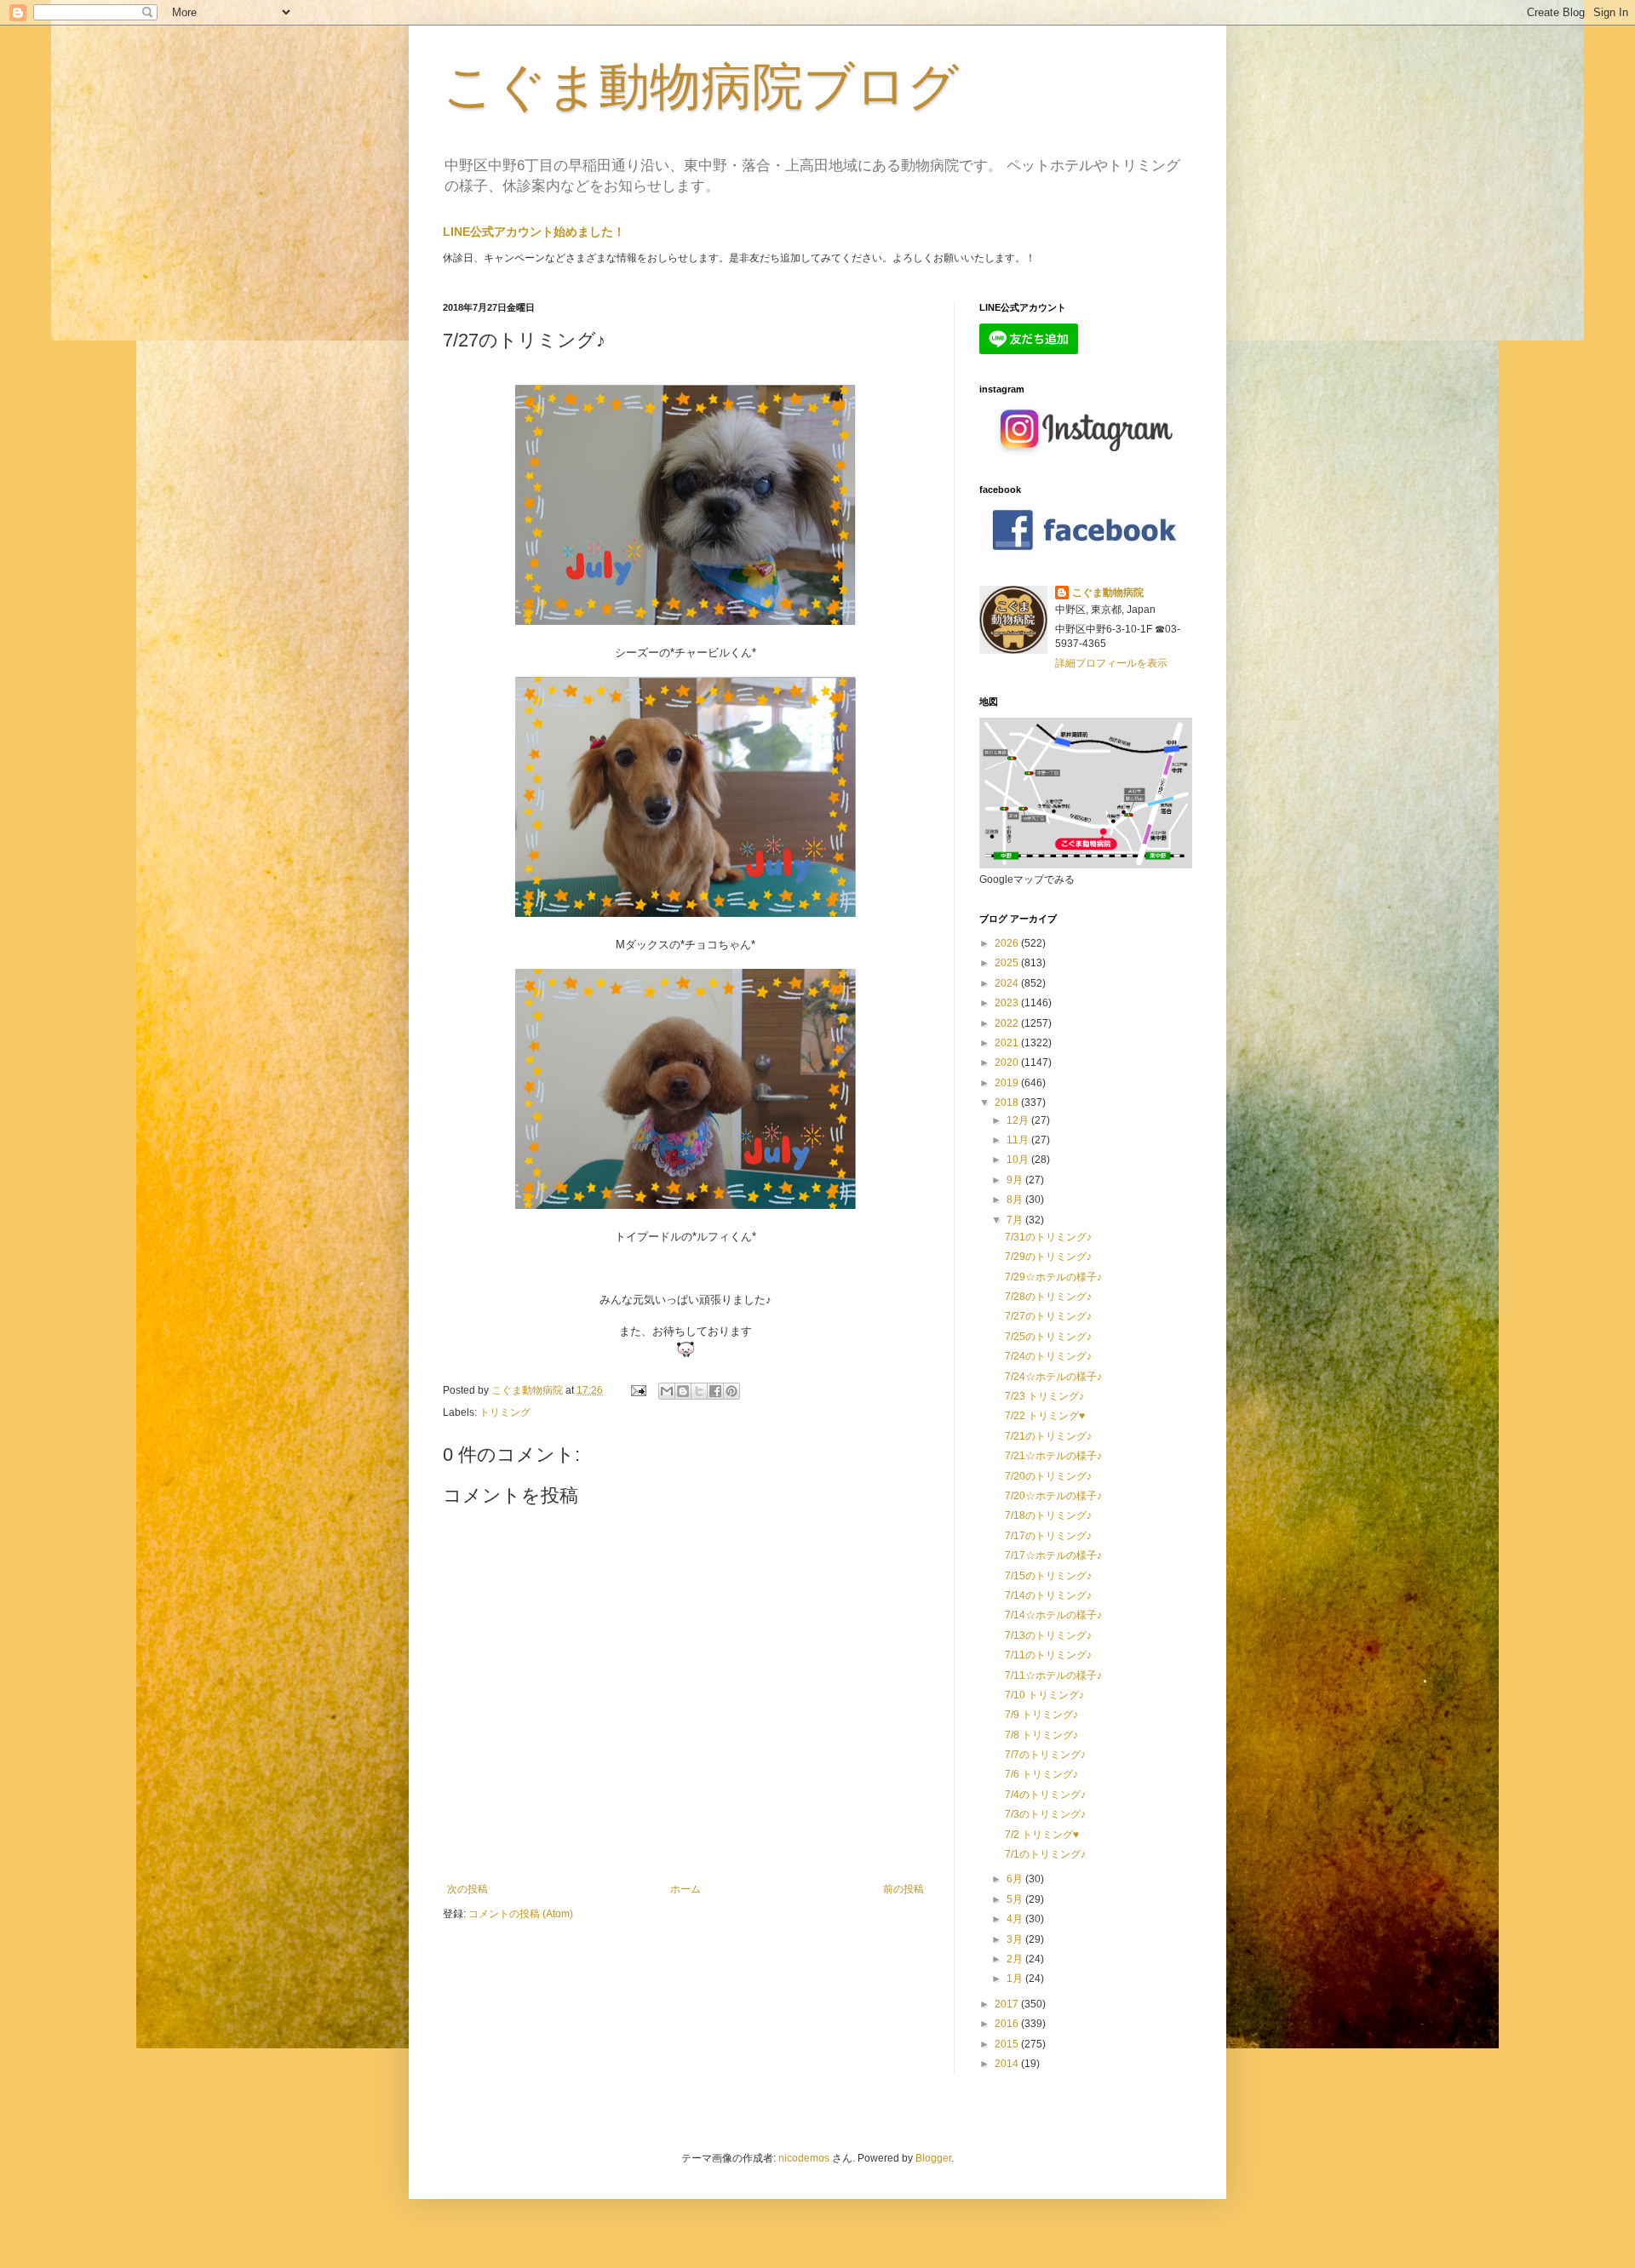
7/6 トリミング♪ (1041, 1774)
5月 (1016, 1899)
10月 (1019, 1160)
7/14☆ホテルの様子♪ (1053, 1615)
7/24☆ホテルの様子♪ (1053, 1377)
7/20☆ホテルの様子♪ (1053, 1496)
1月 (1016, 1979)
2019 (1008, 1083)
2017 (1008, 2004)
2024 (1008, 983)
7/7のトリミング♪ (1045, 1755)
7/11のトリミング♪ (1048, 1655)
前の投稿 (904, 1889)
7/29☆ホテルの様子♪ (1053, 1277)
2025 (1008, 963)
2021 (1008, 1043)
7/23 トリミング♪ (1044, 1396)
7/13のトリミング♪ (1048, 1635)
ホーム (686, 1889)
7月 (1016, 1220)
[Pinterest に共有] (731, 1391)
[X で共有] (699, 1391)
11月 (1019, 1140)
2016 (1008, 2024)
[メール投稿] (637, 1390)
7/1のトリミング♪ (1045, 1854)
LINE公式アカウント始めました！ (534, 232)
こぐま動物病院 (1108, 593)
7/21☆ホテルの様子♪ (1053, 1456)
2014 (1008, 2064)
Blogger (933, 2158)
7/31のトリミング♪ (1048, 1237)
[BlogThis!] (683, 1391)
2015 (1008, 2044)
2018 (1008, 1102)
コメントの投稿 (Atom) (521, 1914)
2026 (1008, 943)
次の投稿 (468, 1889)
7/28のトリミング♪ (1048, 1297)
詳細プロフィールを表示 (1111, 663)
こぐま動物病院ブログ (701, 86)
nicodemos (804, 2158)
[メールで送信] (667, 1391)
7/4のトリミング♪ (1045, 1795)
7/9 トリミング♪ (1041, 1715)
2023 (1008, 1003)
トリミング (505, 1412)
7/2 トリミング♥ (1042, 1835)
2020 (1008, 1062)
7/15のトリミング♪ (1048, 1576)
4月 (1016, 1919)
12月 (1019, 1120)
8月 (1016, 1200)
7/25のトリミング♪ (1048, 1337)
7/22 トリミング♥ (1045, 1416)
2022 (1008, 1023)
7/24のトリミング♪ (1048, 1356)
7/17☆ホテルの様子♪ (1053, 1555)
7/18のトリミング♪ (1048, 1515)
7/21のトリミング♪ (1048, 1436)
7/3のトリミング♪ (1045, 1814)
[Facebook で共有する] (715, 1391)
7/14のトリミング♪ (1048, 1595)
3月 (1016, 1939)
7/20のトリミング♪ (1048, 1476)
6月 (1016, 1879)
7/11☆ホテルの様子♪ (1053, 1675)
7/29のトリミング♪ (1048, 1257)
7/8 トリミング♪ (1041, 1735)
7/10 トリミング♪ (1044, 1695)
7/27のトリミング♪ (1048, 1316)
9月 (1016, 1180)
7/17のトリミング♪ (1048, 1536)
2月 (1016, 1959)
